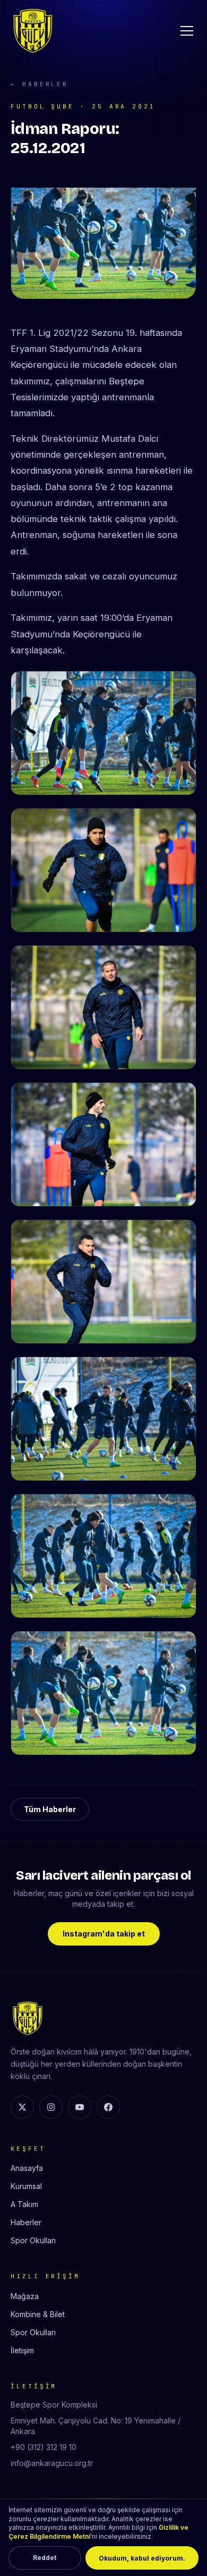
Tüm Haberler (50, 1809)
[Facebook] (108, 2107)
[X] (22, 2107)
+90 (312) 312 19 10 (44, 2447)
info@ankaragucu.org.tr (52, 2463)
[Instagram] (51, 2107)
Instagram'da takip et (104, 1934)
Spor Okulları (33, 2240)
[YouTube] (80, 2107)
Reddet (45, 2558)
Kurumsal (26, 2186)
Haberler (26, 2222)
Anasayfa (27, 2168)
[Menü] (187, 31)
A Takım (24, 2204)
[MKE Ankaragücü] (33, 31)
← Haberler (40, 84)
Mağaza (25, 2296)
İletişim (22, 2350)
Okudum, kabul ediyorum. (142, 2558)
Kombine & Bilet (38, 2314)
